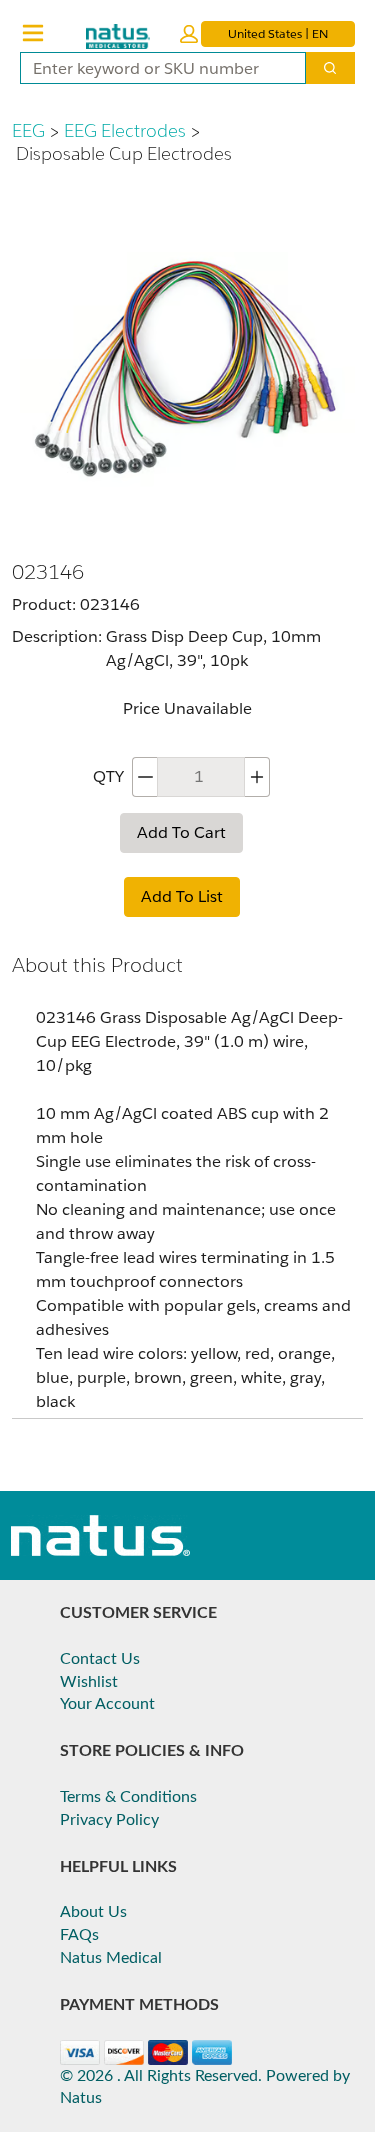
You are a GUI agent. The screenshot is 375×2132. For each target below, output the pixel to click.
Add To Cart (181, 832)
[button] (189, 34)
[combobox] (155, 68)
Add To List (182, 896)
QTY (108, 776)
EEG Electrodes (125, 130)
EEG (28, 130)
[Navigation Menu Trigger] (33, 33)
